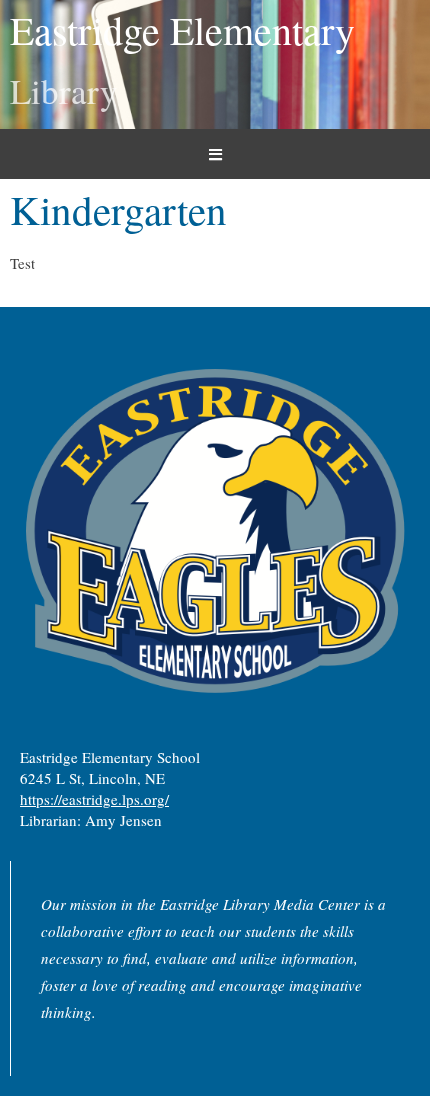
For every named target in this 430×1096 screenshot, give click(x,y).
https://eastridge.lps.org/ (94, 799)
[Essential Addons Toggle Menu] (215, 154)
